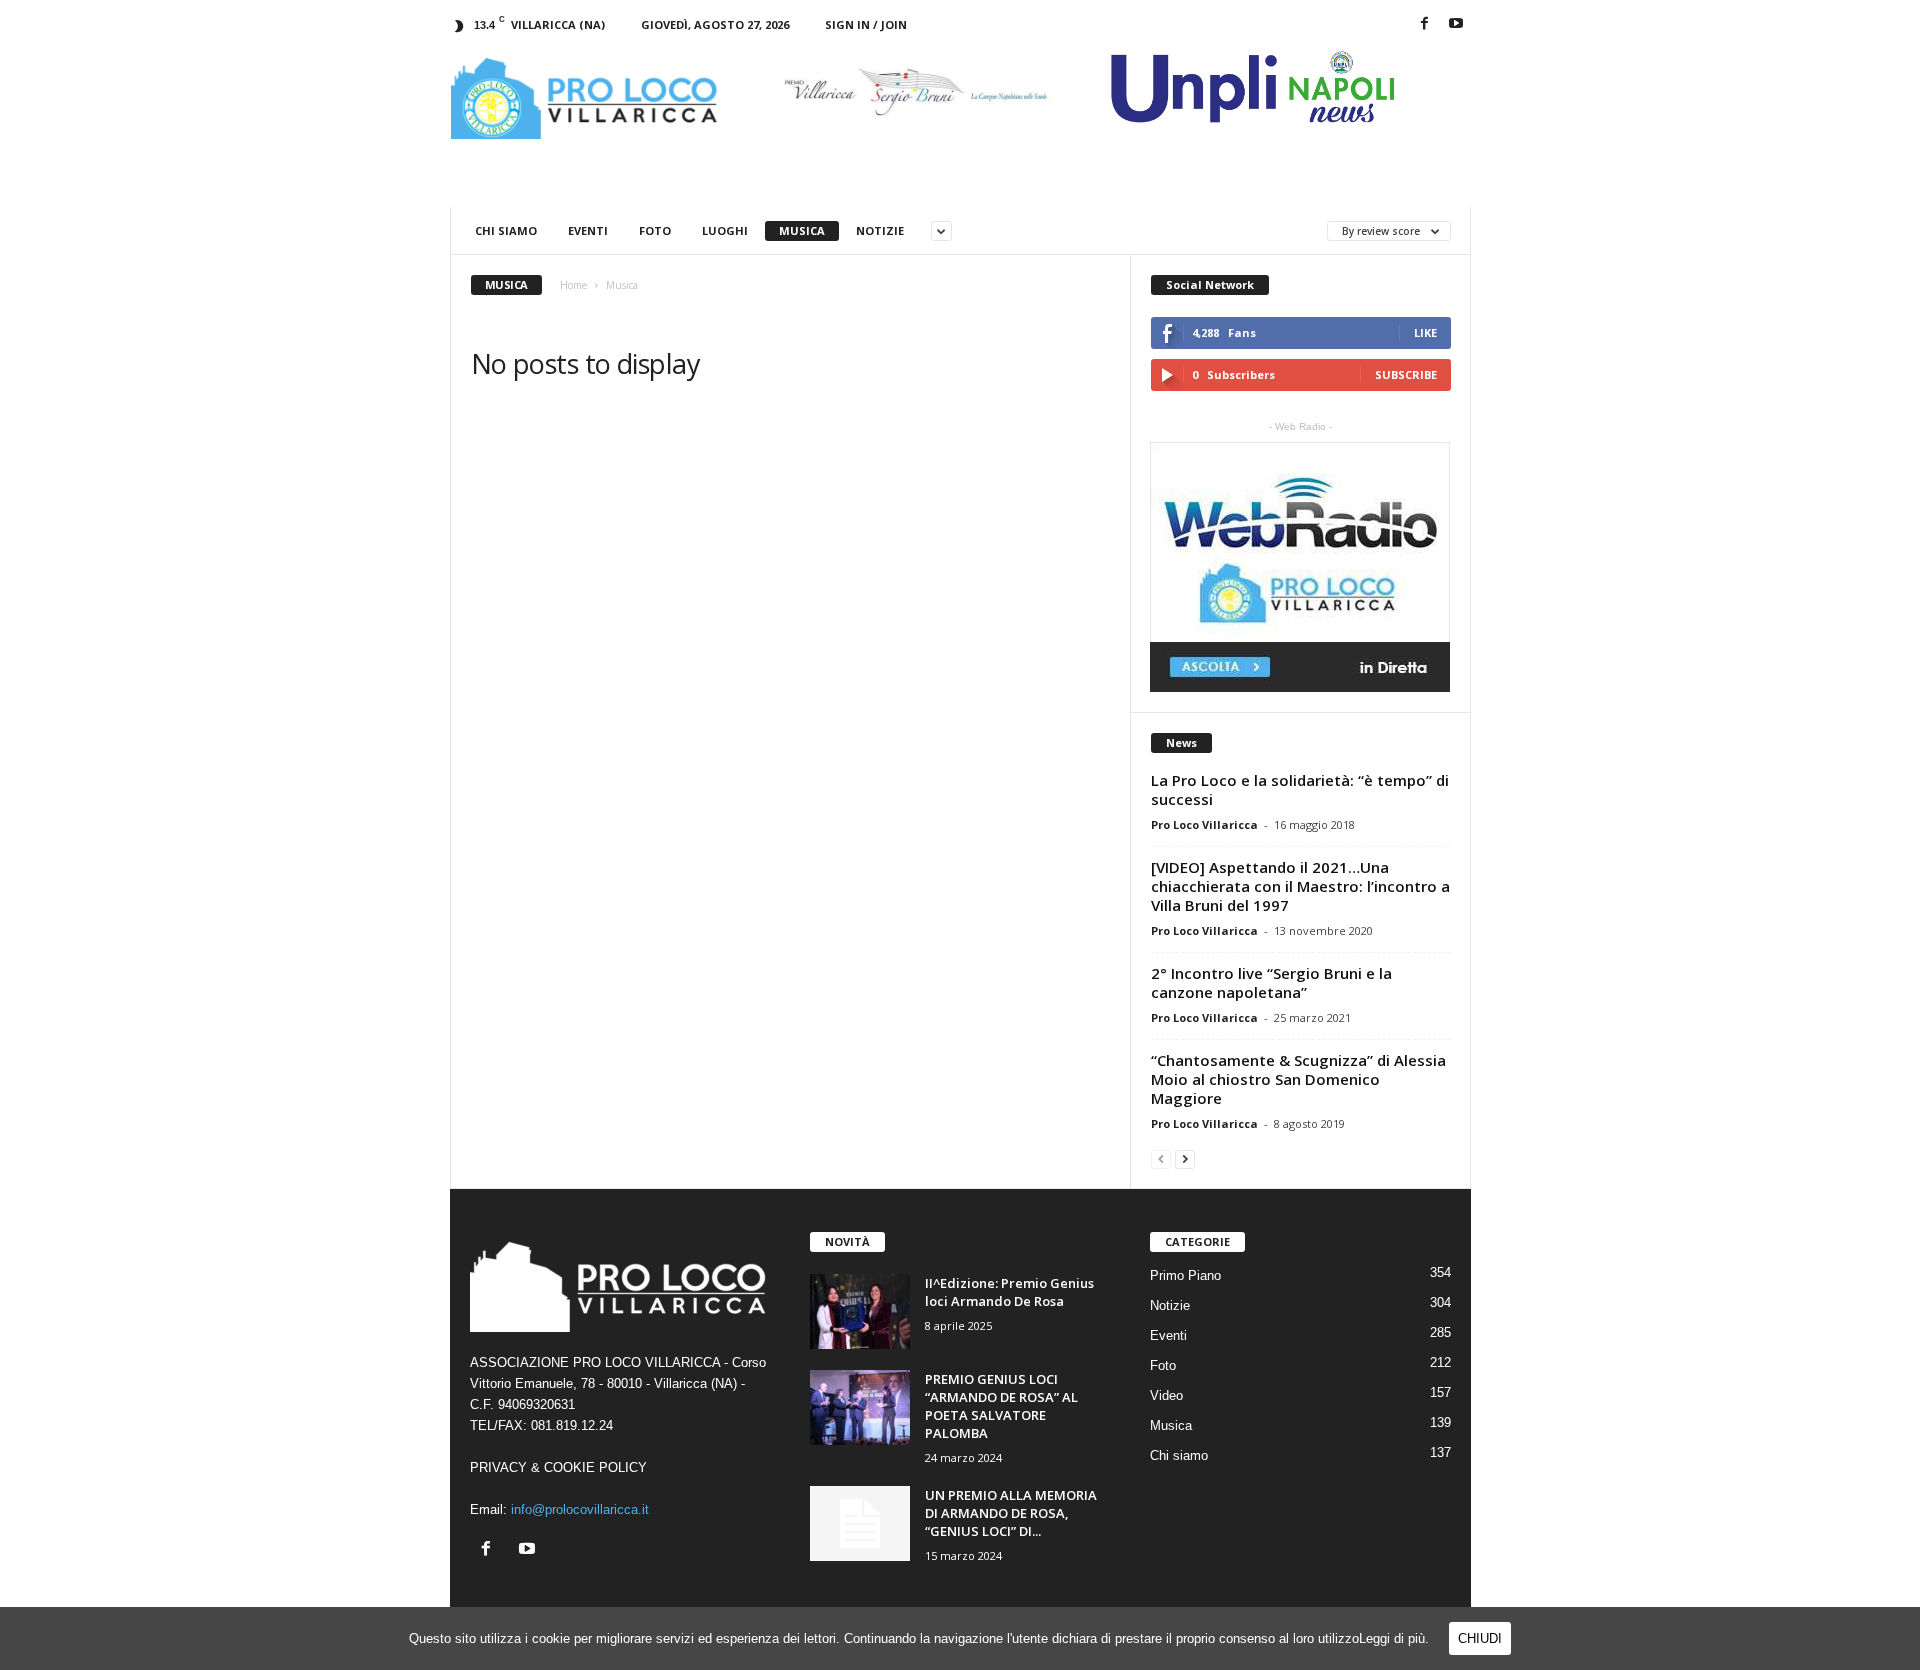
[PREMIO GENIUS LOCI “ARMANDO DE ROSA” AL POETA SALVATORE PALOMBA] (860, 1407)
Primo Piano (1185, 1275)
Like (1425, 332)
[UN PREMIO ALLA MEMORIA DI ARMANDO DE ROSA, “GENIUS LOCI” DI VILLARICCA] (860, 1523)
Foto (655, 230)
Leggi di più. (1394, 1638)
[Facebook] (1425, 24)
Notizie (880, 230)
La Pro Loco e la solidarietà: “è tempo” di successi (1300, 789)
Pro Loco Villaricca (1204, 824)
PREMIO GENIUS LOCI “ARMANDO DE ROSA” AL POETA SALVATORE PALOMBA (1001, 1406)
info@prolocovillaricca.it (580, 1509)
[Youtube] (1456, 24)
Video (1166, 1395)
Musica (802, 230)
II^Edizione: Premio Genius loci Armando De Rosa (1009, 1292)
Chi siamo (506, 230)
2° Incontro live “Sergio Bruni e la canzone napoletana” (1271, 982)
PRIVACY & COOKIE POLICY (558, 1467)
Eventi (588, 230)
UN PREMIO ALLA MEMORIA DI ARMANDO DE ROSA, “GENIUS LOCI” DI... (1011, 1513)
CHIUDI (1480, 1638)
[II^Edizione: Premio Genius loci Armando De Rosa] (860, 1311)
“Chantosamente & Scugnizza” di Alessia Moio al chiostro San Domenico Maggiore (1298, 1079)
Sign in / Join (866, 24)
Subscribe (1406, 374)
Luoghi (725, 230)
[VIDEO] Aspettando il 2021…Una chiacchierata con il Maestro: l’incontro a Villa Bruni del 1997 (1300, 886)
